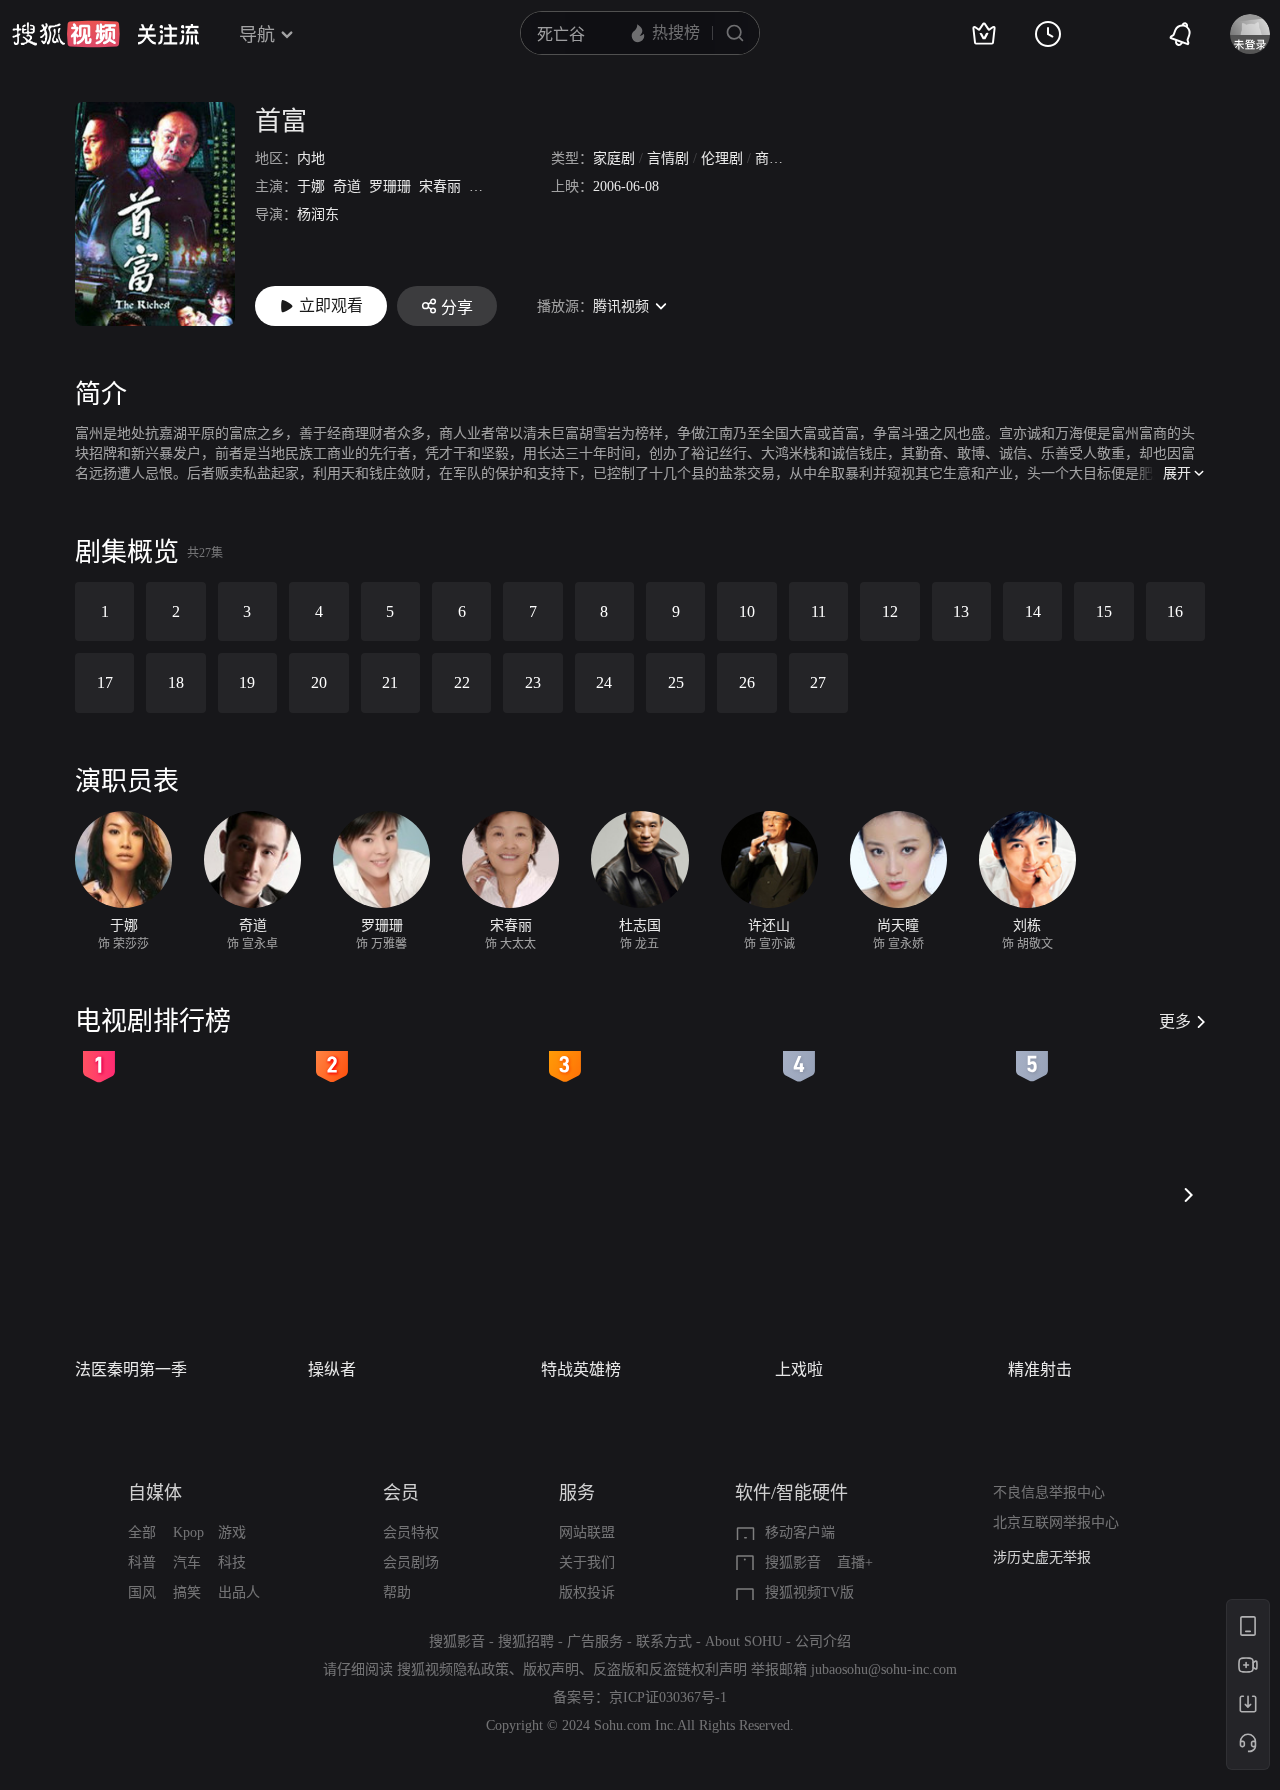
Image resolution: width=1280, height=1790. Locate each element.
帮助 (397, 1592)
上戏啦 (799, 1369)
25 (676, 682)
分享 (457, 307)
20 (319, 682)
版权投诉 (587, 1592)
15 (1104, 611)
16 (1175, 611)
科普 (142, 1562)
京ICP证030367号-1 (668, 1697)
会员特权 (411, 1532)
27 (818, 682)
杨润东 (318, 214)
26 (747, 682)
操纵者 (332, 1369)
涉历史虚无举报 (1042, 1557)
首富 (281, 121)
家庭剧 (614, 158)
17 (105, 682)
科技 (232, 1562)
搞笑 (187, 1592)
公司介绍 (823, 1641)
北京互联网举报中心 (1056, 1522)
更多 (1175, 1021)
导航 (257, 35)
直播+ (855, 1562)
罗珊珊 (390, 186)
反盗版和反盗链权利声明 (670, 1669)
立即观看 (331, 305)
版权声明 (551, 1669)
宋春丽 (440, 186)
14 (1033, 611)
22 (462, 682)
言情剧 (668, 158)
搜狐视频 (66, 34)
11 (818, 611)
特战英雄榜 (581, 1369)
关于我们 (587, 1562)
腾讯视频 (621, 306)
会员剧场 (411, 1562)
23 (533, 682)
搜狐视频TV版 (809, 1592)
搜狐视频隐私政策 (453, 1669)
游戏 (232, 1532)
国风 (142, 1592)
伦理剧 (722, 158)
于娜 (311, 186)
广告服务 (595, 1641)
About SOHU (743, 1641)
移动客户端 (800, 1532)
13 (961, 611)
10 (747, 611)
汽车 (187, 1562)
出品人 (239, 1592)
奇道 (347, 186)
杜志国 (490, 186)
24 (604, 682)
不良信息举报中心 (1049, 1492)
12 (890, 611)
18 (176, 682)
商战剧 (776, 158)
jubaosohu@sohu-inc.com (884, 1669)
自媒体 (155, 1493)
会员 (401, 1493)
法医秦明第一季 (131, 1369)
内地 (311, 158)
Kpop (188, 1532)
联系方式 (664, 1641)
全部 (142, 1532)
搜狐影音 (793, 1562)
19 (247, 682)
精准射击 (1040, 1369)
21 (390, 682)
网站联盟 (587, 1532)
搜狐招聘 (526, 1641)
